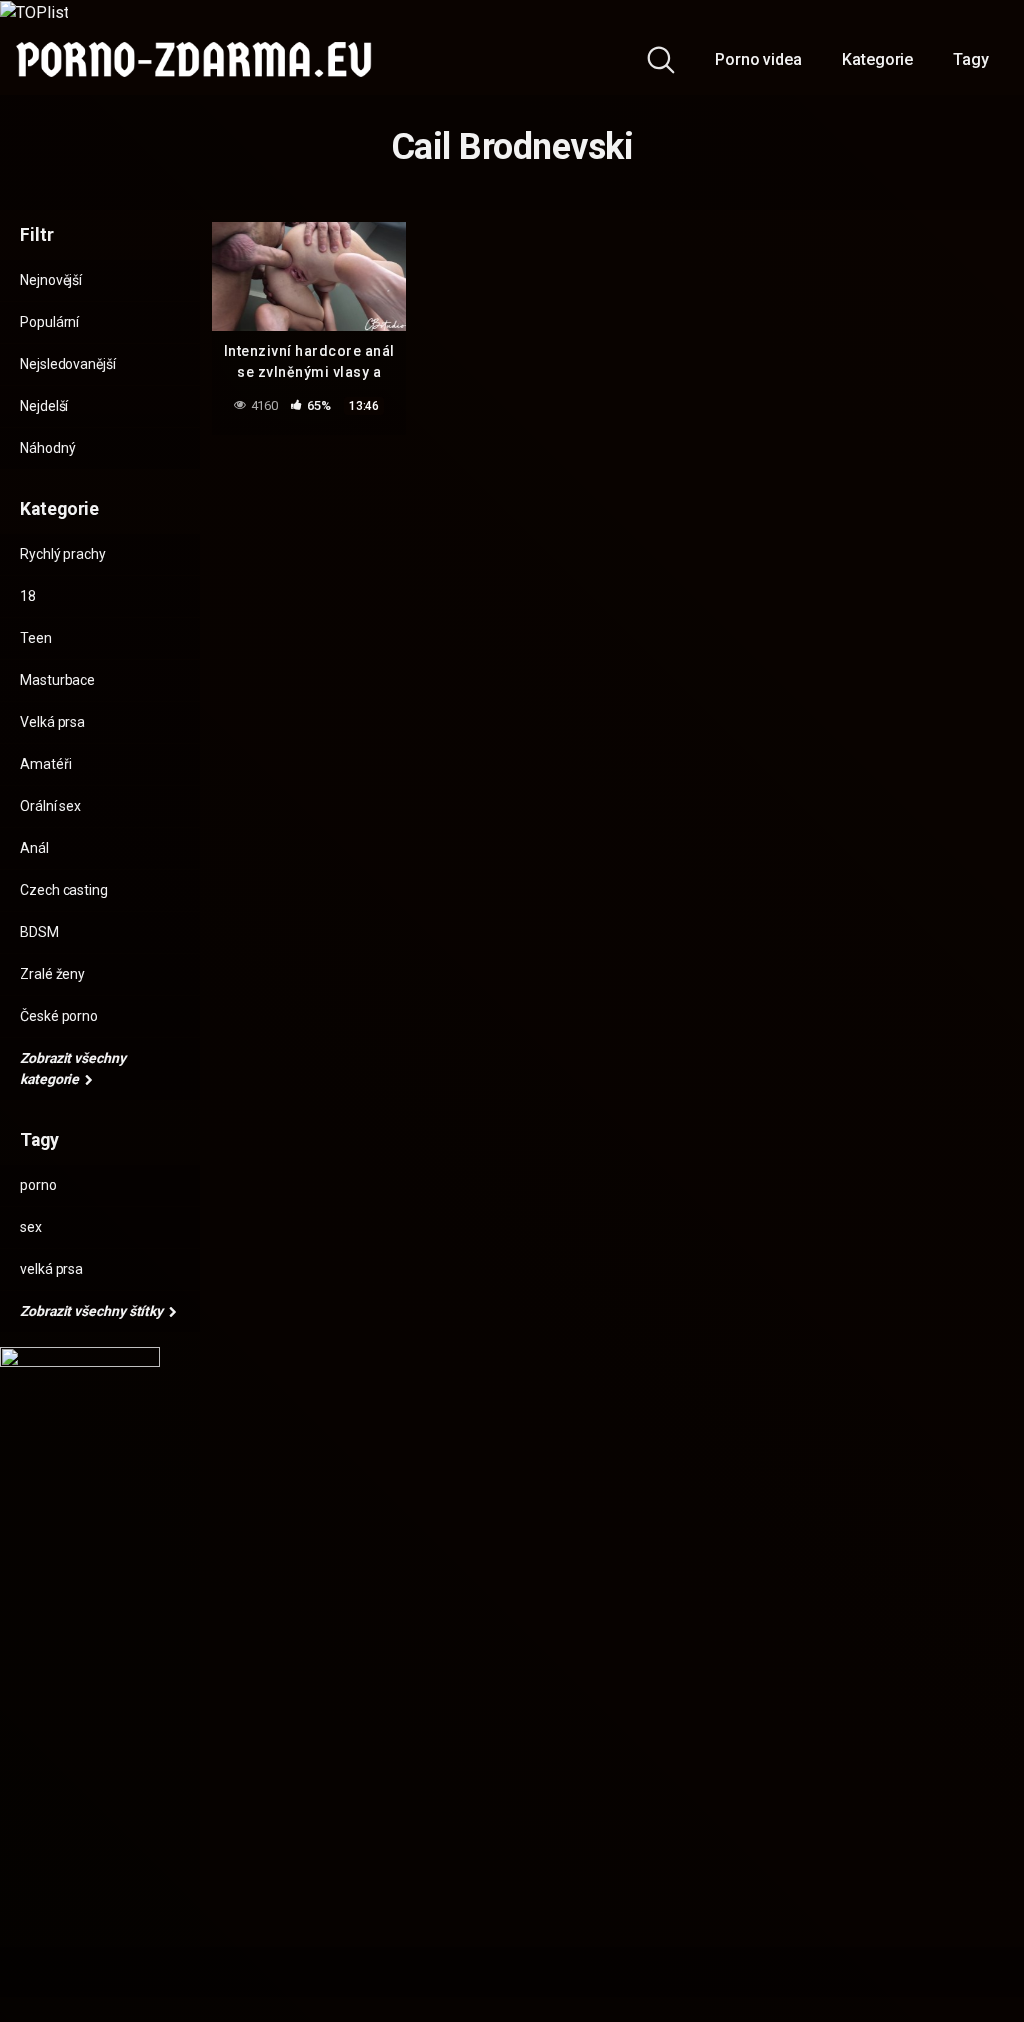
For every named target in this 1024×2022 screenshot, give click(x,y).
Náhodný (47, 448)
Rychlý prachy (63, 554)
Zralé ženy (52, 974)
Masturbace (57, 680)
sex (31, 1227)
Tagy (971, 59)
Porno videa (758, 59)
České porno (59, 1016)
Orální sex (50, 806)
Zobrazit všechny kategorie (73, 1068)
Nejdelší (44, 406)
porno (38, 1185)
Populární (49, 322)
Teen (36, 638)
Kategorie (877, 59)
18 (28, 596)
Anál (34, 848)
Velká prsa (52, 722)
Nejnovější (51, 280)
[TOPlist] (34, 11)
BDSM (39, 932)
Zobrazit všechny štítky (93, 1311)
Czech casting (64, 890)
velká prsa (51, 1269)
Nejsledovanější (68, 364)
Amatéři (45, 764)
